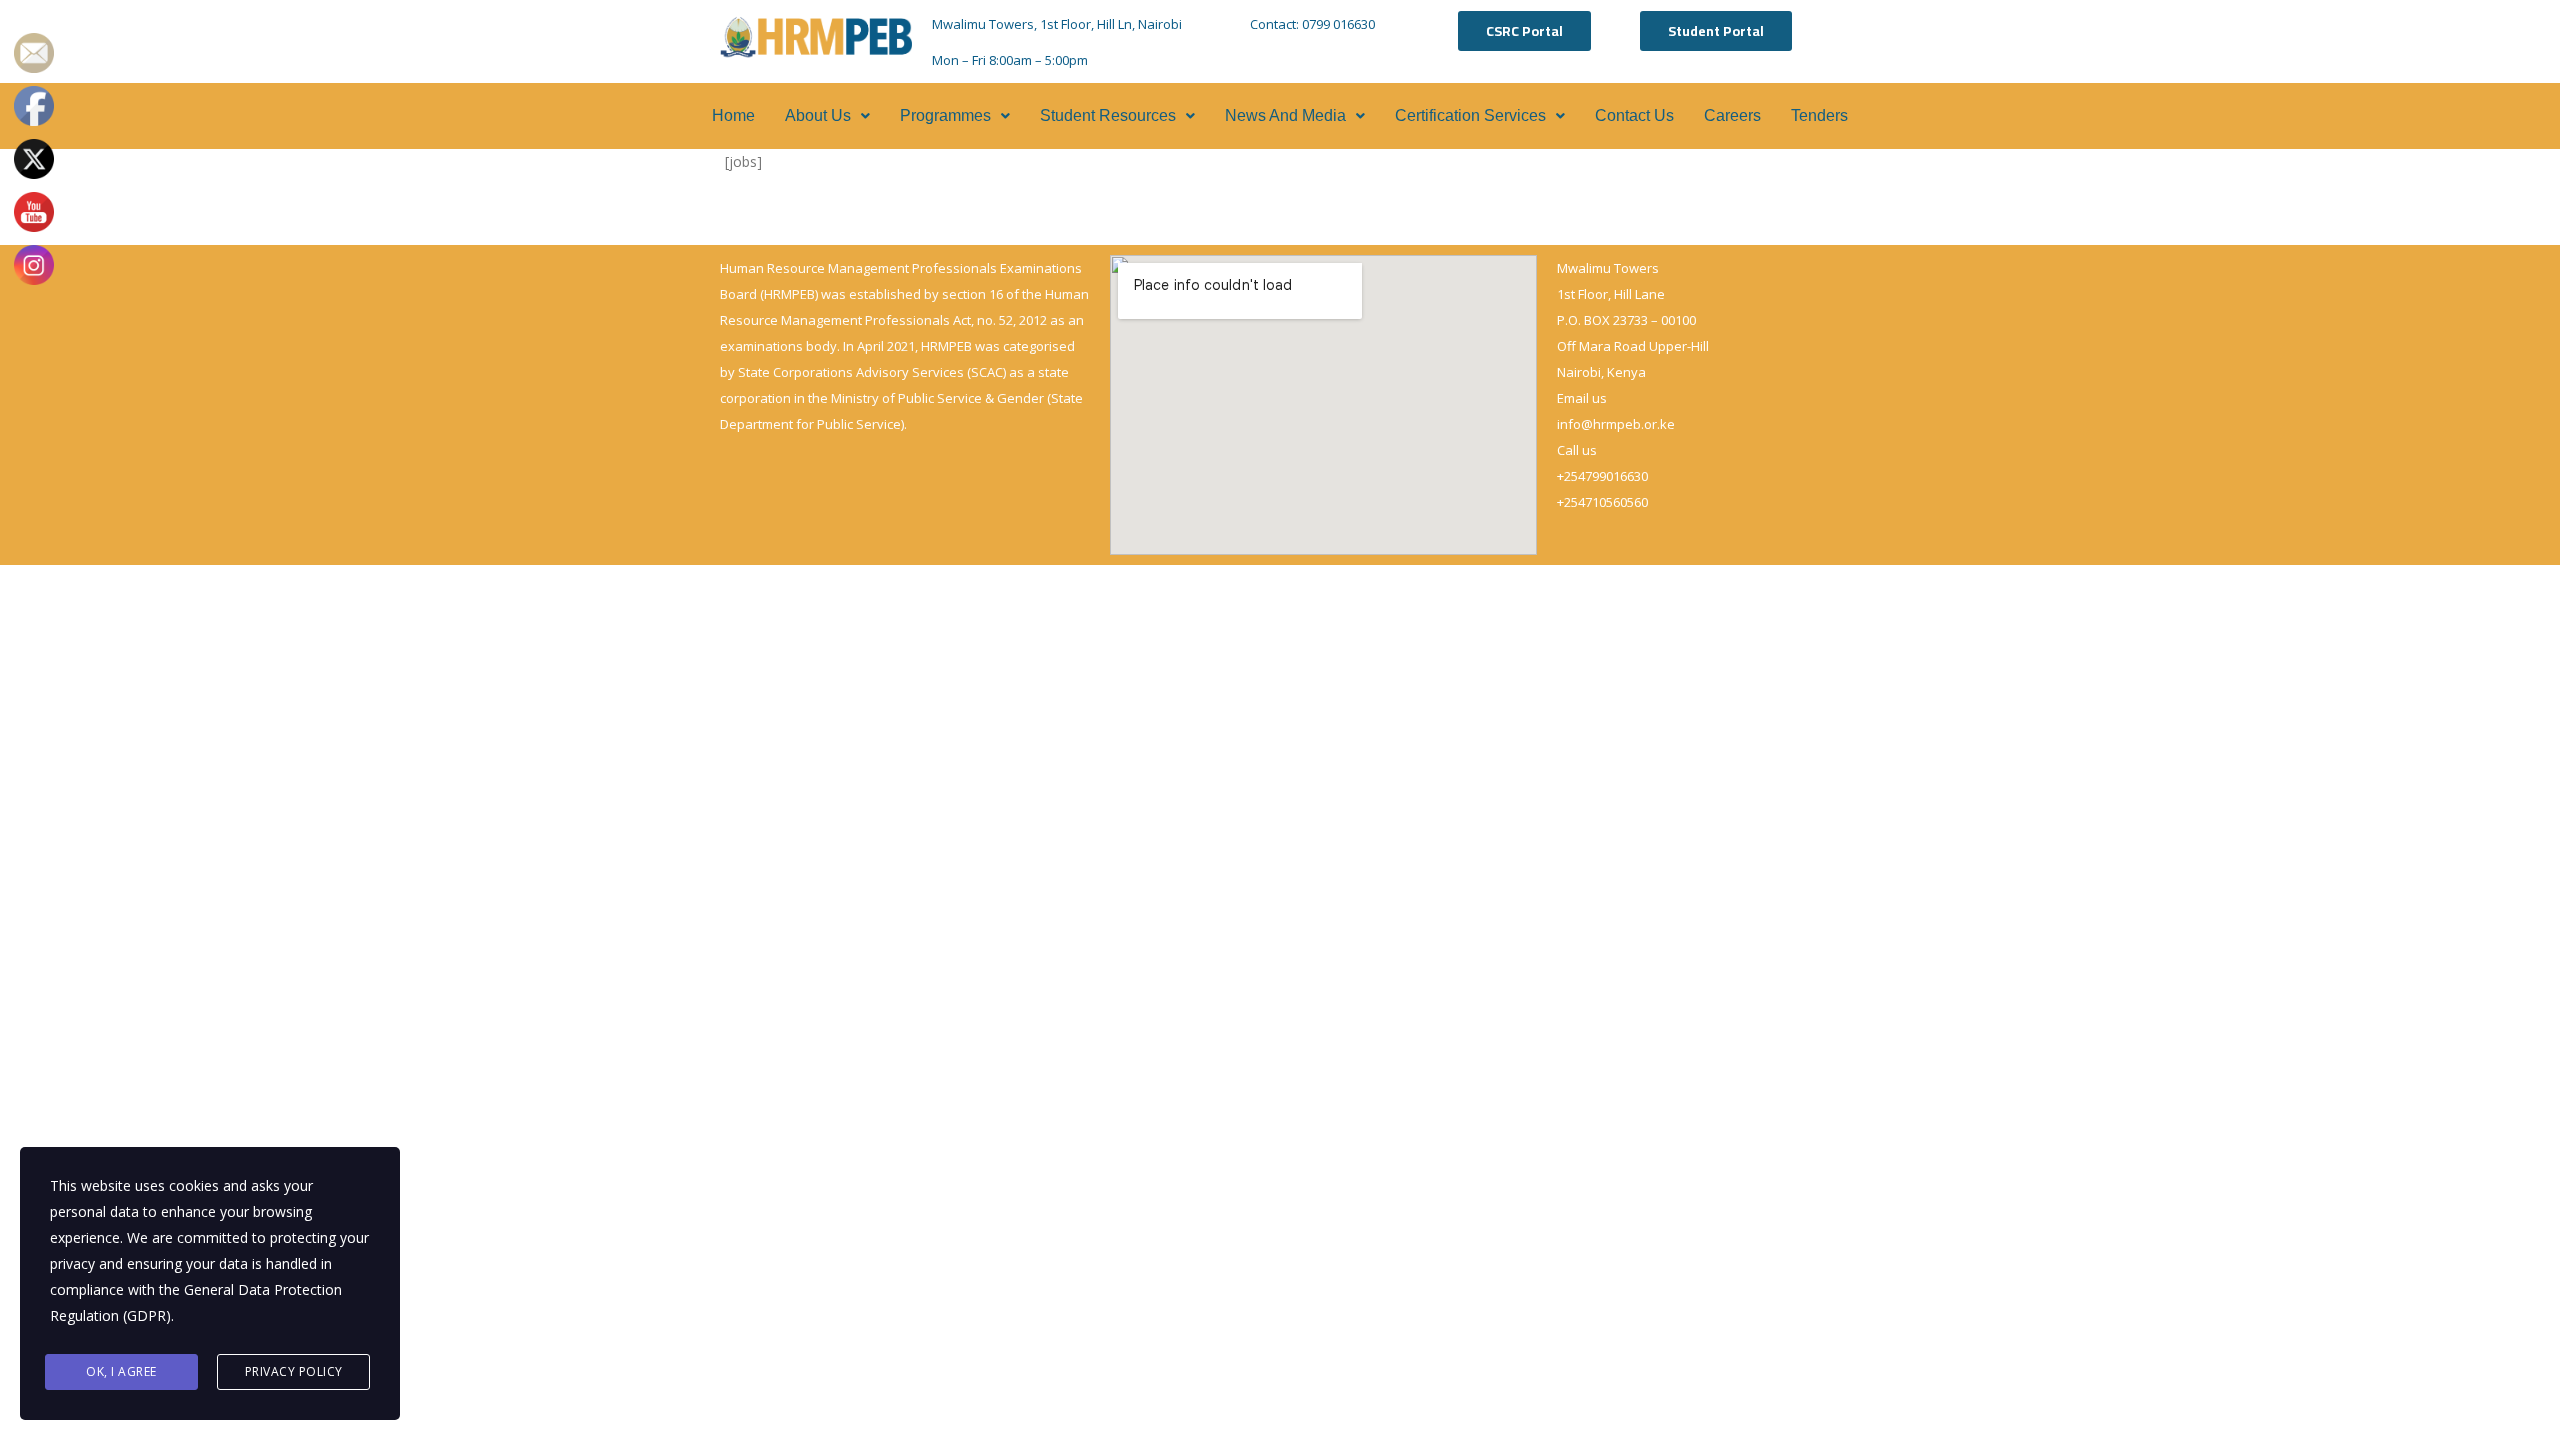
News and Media (1285, 115)
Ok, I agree (121, 1371)
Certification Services (1470, 115)
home (733, 115)
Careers (1732, 115)
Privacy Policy (294, 1371)
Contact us (1634, 115)
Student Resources (1108, 115)
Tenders (1819, 115)
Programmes (945, 115)
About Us (818, 115)
